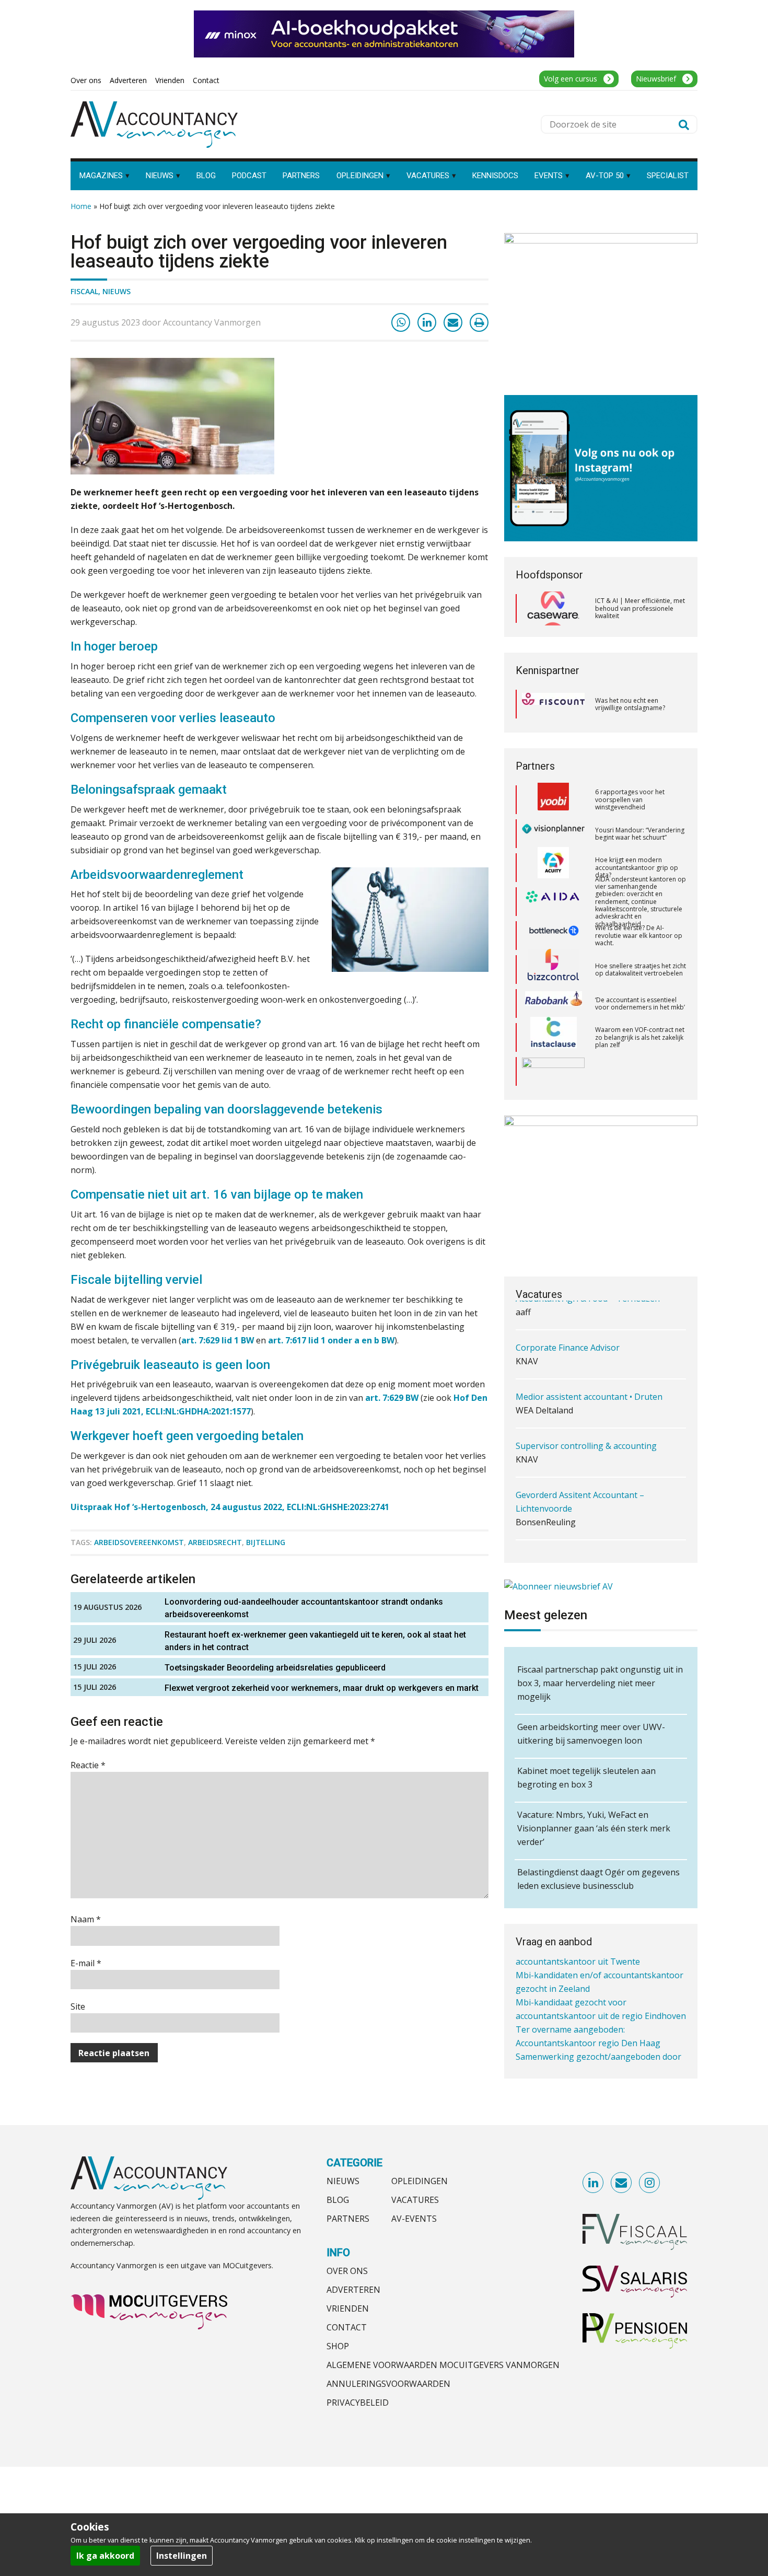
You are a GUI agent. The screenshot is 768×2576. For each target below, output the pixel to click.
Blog (338, 2200)
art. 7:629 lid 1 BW (218, 1340)
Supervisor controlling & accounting (586, 1428)
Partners (348, 2219)
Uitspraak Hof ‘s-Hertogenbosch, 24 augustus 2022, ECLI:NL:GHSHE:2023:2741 (230, 1507)
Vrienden (348, 2308)
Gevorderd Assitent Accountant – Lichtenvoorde (580, 1483)
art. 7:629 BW (392, 1398)
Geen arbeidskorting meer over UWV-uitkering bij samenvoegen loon (591, 1734)
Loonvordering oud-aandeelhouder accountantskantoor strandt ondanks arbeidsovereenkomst (304, 1608)
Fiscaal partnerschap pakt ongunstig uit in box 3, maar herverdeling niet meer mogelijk (600, 1683)
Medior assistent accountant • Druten (589, 1378)
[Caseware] (553, 609)
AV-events (414, 2219)
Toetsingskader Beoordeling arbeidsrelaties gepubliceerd (275, 1668)
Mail (622, 2183)
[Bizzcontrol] (553, 936)
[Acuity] (553, 834)
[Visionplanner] (553, 800)
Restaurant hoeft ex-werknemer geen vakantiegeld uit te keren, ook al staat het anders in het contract (315, 1641)
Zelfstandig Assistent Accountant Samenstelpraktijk (580, 1546)
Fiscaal (84, 291)
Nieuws (117, 291)
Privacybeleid (358, 2403)
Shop (338, 2346)
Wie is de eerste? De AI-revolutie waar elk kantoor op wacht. (639, 901)
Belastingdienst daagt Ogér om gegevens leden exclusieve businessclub (598, 1879)
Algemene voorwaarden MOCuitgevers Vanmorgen (443, 2365)
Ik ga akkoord (105, 2556)
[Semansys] (553, 1037)
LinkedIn (594, 2183)
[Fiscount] (553, 704)
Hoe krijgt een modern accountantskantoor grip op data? (637, 833)
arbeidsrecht (215, 1542)
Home (81, 206)
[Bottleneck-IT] (553, 902)
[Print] (479, 322)
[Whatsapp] (401, 322)
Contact (347, 2327)
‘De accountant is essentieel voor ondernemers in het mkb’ (640, 970)
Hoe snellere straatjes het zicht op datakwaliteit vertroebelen (641, 936)
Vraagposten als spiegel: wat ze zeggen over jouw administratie (637, 1071)
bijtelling (266, 1542)
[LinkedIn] (427, 322)
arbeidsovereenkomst (139, 1542)
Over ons (347, 2271)
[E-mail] (453, 322)
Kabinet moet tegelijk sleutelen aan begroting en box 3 (586, 1778)
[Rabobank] (554, 970)
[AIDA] (553, 868)
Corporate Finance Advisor (568, 1329)
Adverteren (353, 2290)
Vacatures (415, 2200)
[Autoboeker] (553, 1072)
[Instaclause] (554, 1004)
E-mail (86, 1963)
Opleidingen (420, 2181)
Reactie (88, 1765)
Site (78, 2006)
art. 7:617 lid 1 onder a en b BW (331, 1340)
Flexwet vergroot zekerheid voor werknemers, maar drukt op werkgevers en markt (322, 1688)
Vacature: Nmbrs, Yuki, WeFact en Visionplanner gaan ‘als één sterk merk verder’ (594, 1828)
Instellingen (182, 2556)
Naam (86, 1919)
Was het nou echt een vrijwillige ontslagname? (630, 704)
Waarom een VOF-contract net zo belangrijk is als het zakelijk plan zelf (640, 1003)
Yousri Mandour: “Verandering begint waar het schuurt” (640, 800)
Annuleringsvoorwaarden (388, 2384)
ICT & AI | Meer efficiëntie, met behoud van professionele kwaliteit (640, 608)
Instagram (650, 2183)
